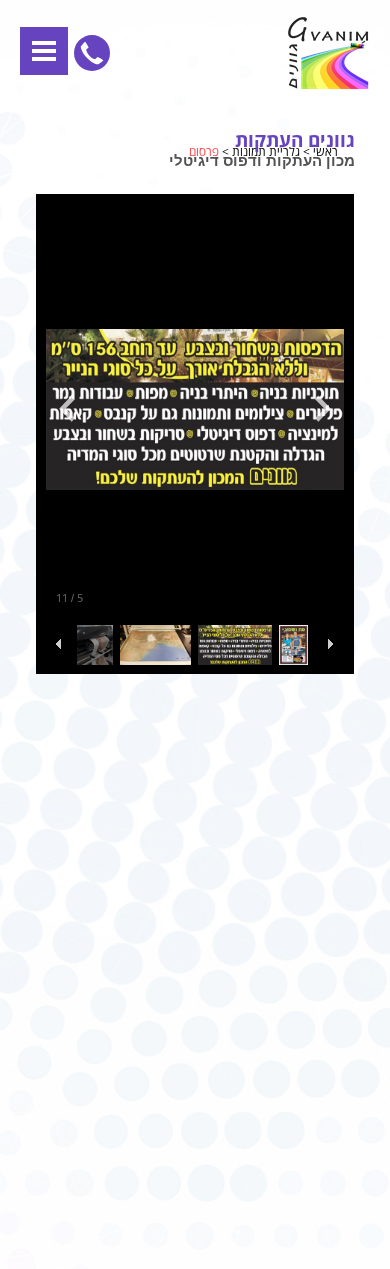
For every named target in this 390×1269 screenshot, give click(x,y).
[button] (44, 51)
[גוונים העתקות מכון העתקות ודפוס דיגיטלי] (245, 53)
